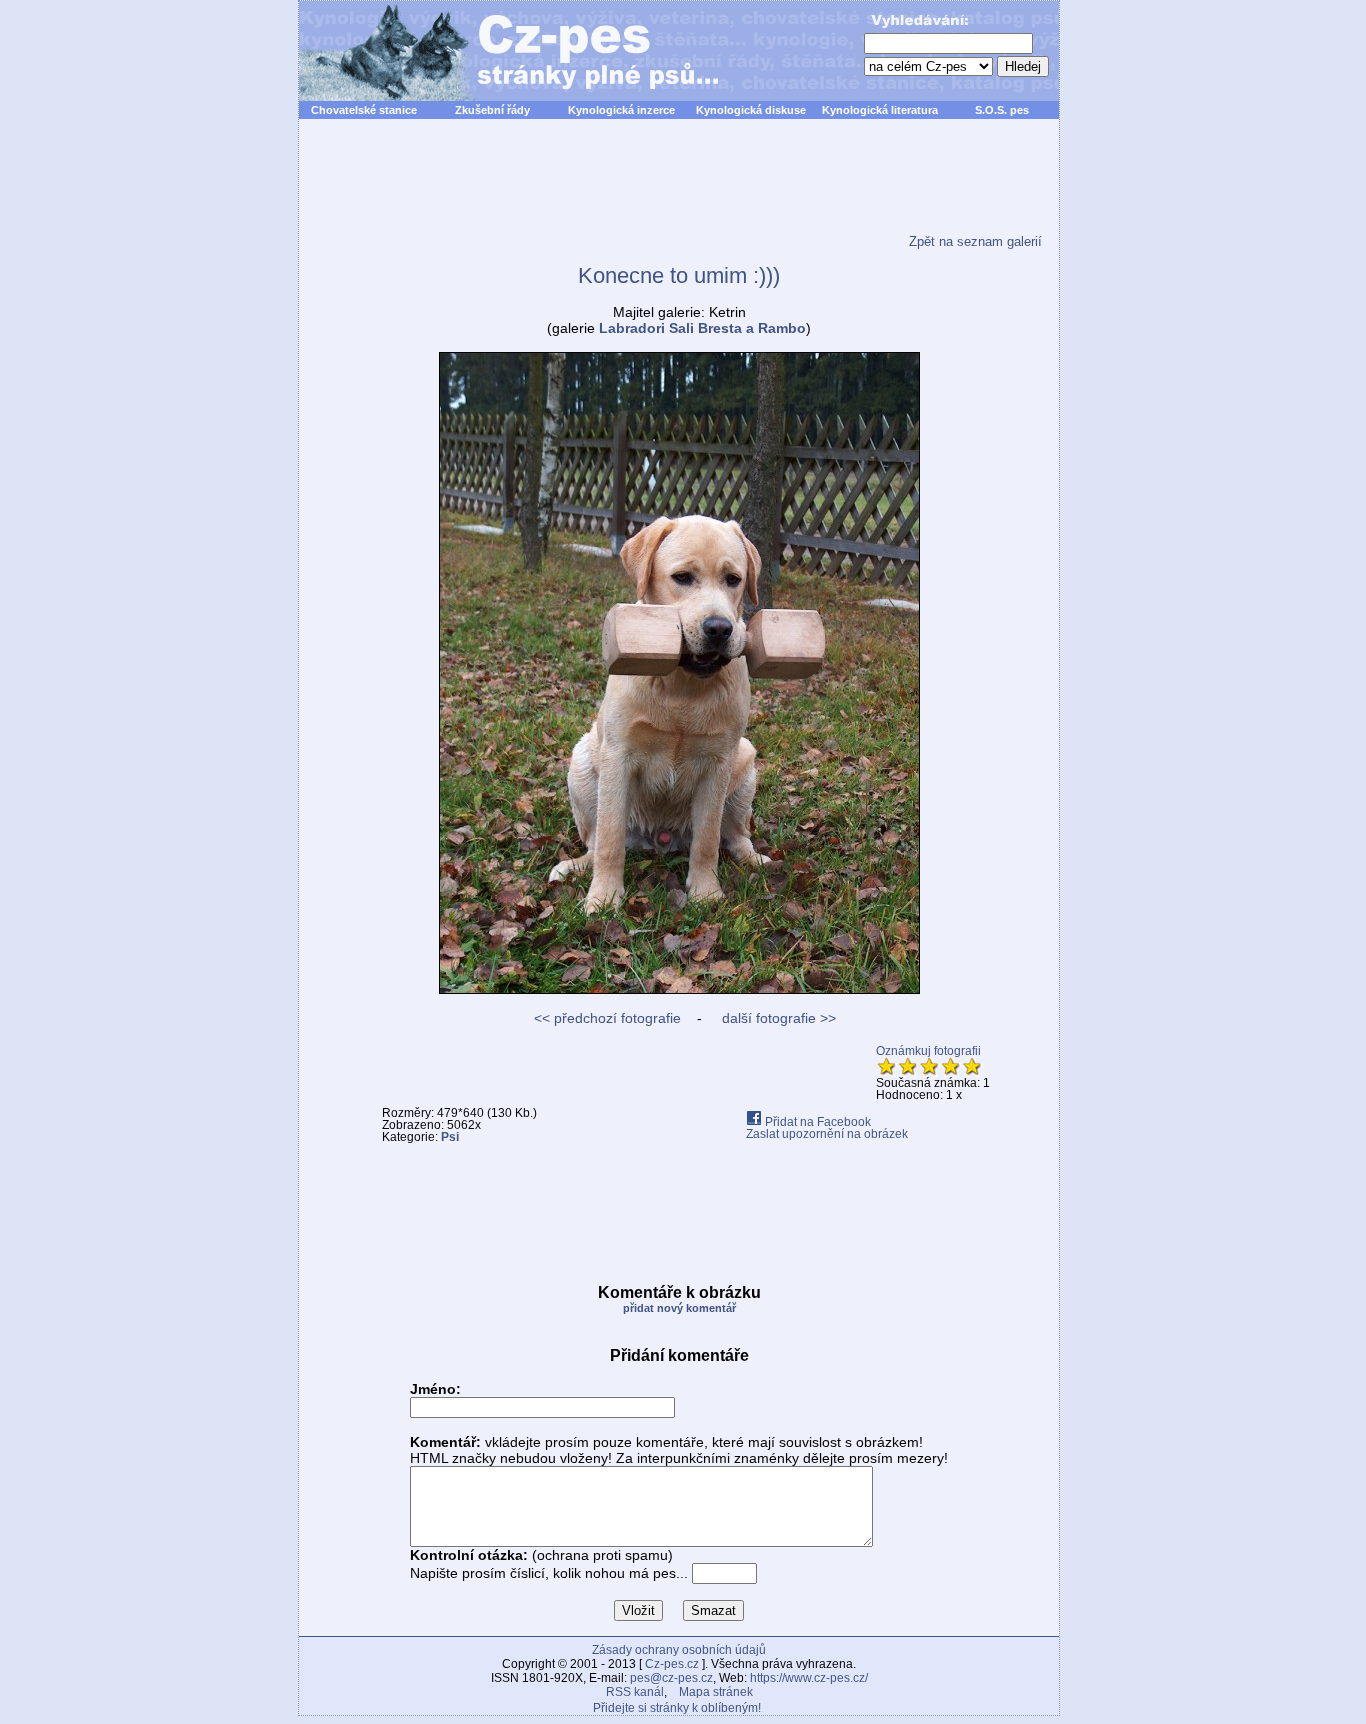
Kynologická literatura (880, 110)
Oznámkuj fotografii (928, 1051)
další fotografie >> (777, 1018)
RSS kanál (635, 1692)
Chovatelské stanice (364, 110)
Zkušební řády (492, 110)
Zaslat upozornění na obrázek (827, 1134)
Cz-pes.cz (672, 1664)
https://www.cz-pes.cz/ (809, 1678)
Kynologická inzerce (621, 110)
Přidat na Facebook (816, 1122)
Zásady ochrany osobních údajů (679, 1650)
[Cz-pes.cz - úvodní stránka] (499, 51)
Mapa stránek (716, 1692)
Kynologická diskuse (751, 110)
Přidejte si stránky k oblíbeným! (677, 1708)
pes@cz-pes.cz (671, 1678)
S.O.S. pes (1002, 110)
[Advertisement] (679, 189)
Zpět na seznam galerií (975, 241)
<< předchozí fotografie (607, 1018)
